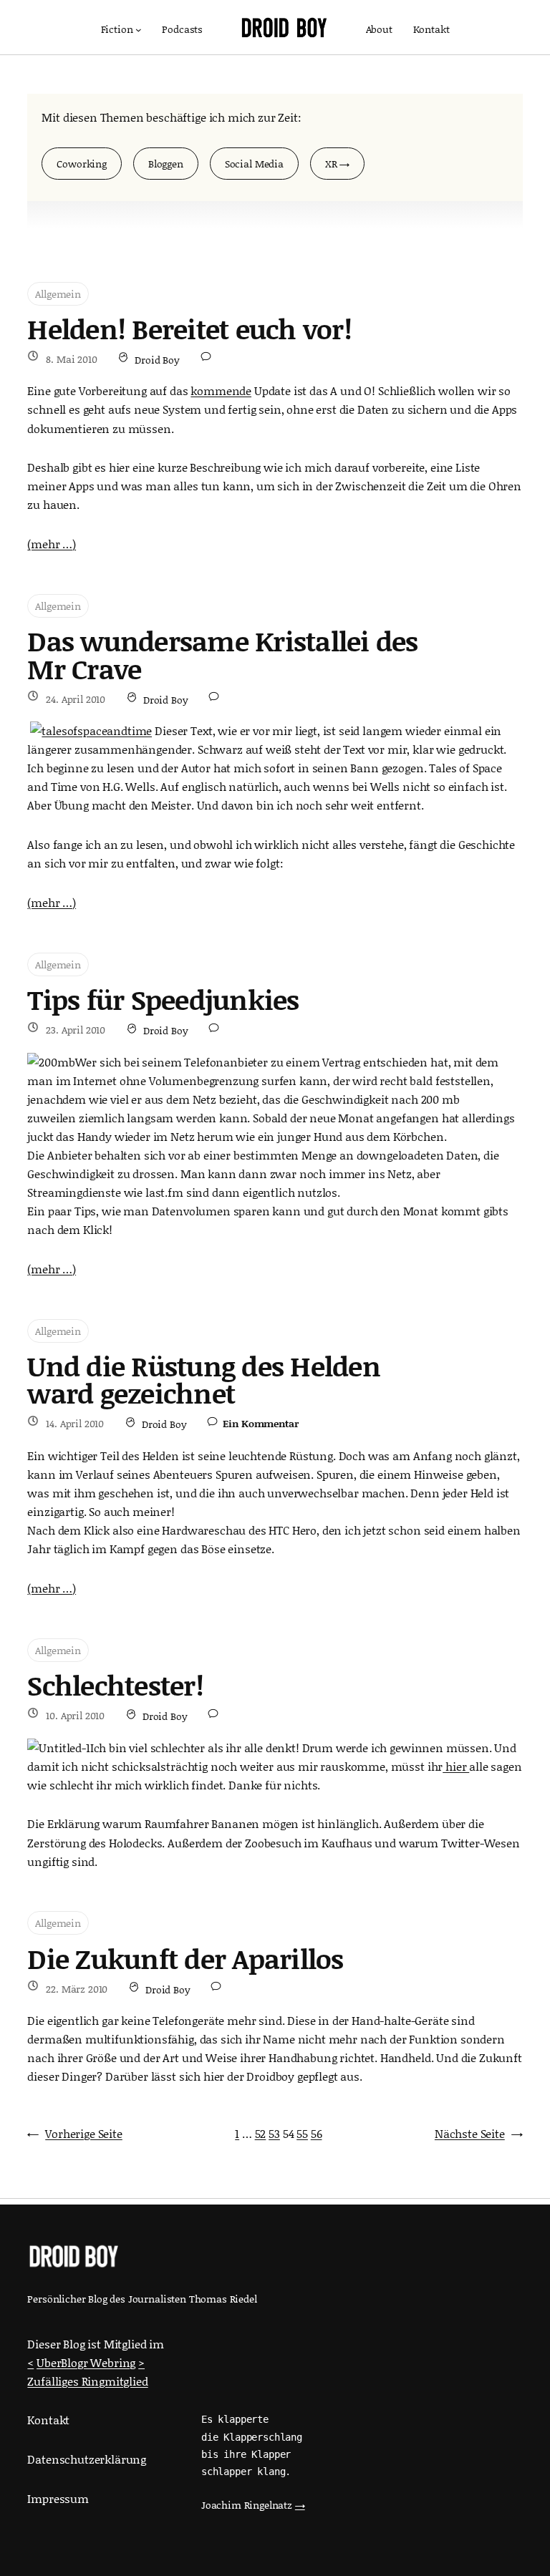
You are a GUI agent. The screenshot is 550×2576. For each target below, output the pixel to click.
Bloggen (166, 164)
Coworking (82, 164)
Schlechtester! (115, 1686)
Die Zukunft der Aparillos (185, 1959)
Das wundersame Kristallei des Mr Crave (222, 655)
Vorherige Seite (74, 2133)
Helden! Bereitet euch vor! (189, 329)
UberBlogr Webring (86, 2362)
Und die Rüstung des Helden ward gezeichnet (203, 1380)
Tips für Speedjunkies (163, 1000)
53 (274, 2133)
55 (302, 2133)
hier (456, 1766)
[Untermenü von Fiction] (139, 30)
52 (261, 2133)
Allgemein (58, 294)
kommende (221, 390)
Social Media (254, 164)
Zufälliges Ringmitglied (87, 2381)
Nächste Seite (479, 2133)
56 (317, 2133)
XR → (337, 164)
